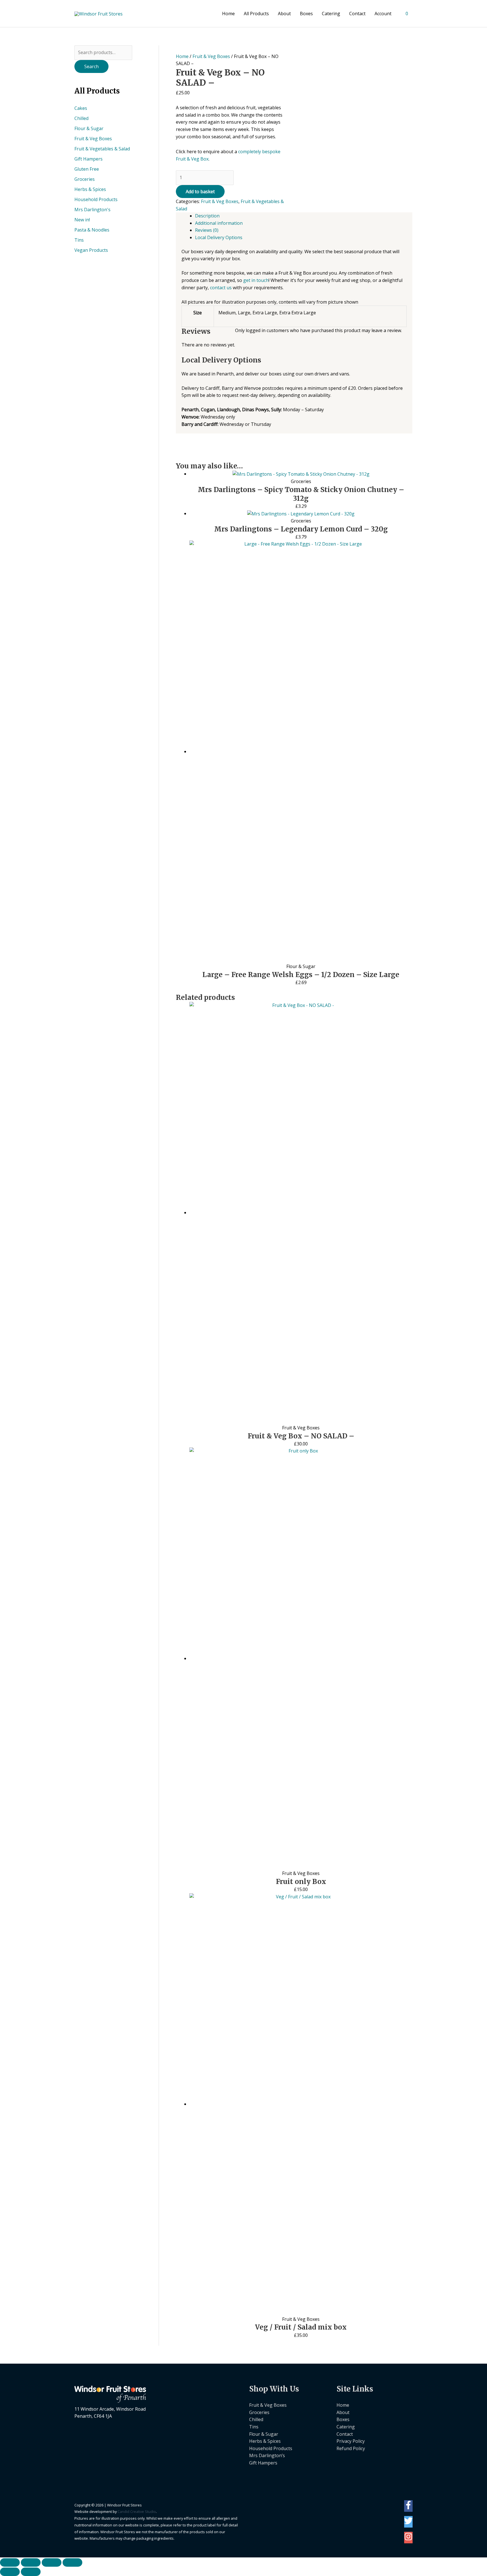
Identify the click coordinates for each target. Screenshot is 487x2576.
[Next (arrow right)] (31, 2572)
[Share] (52, 2562)
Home (228, 14)
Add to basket (200, 192)
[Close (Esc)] (72, 2562)
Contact (357, 14)
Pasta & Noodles (92, 230)
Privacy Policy (351, 2441)
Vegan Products (91, 250)
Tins (79, 240)
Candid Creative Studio (137, 2512)
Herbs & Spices (90, 189)
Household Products (96, 199)
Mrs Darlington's (92, 210)
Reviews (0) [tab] (207, 230)
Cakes (81, 108)
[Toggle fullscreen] (31, 2562)
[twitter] (408, 2523)
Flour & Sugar (89, 128)
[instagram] (408, 2539)
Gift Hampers (88, 159)
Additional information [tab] (219, 223)
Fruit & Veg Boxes (93, 139)
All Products (256, 14)
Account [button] (383, 14)
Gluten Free (87, 169)
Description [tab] (207, 216)
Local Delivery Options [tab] (219, 237)
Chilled (81, 118)
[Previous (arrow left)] (10, 2572)
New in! (82, 220)
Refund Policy (351, 2448)
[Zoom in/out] (10, 2562)
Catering (331, 14)
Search (91, 66)
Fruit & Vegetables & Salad (102, 149)
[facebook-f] (408, 2508)
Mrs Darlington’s (267, 2455)
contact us (221, 288)
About (284, 14)
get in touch (256, 280)
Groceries (85, 179)
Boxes (306, 14)
